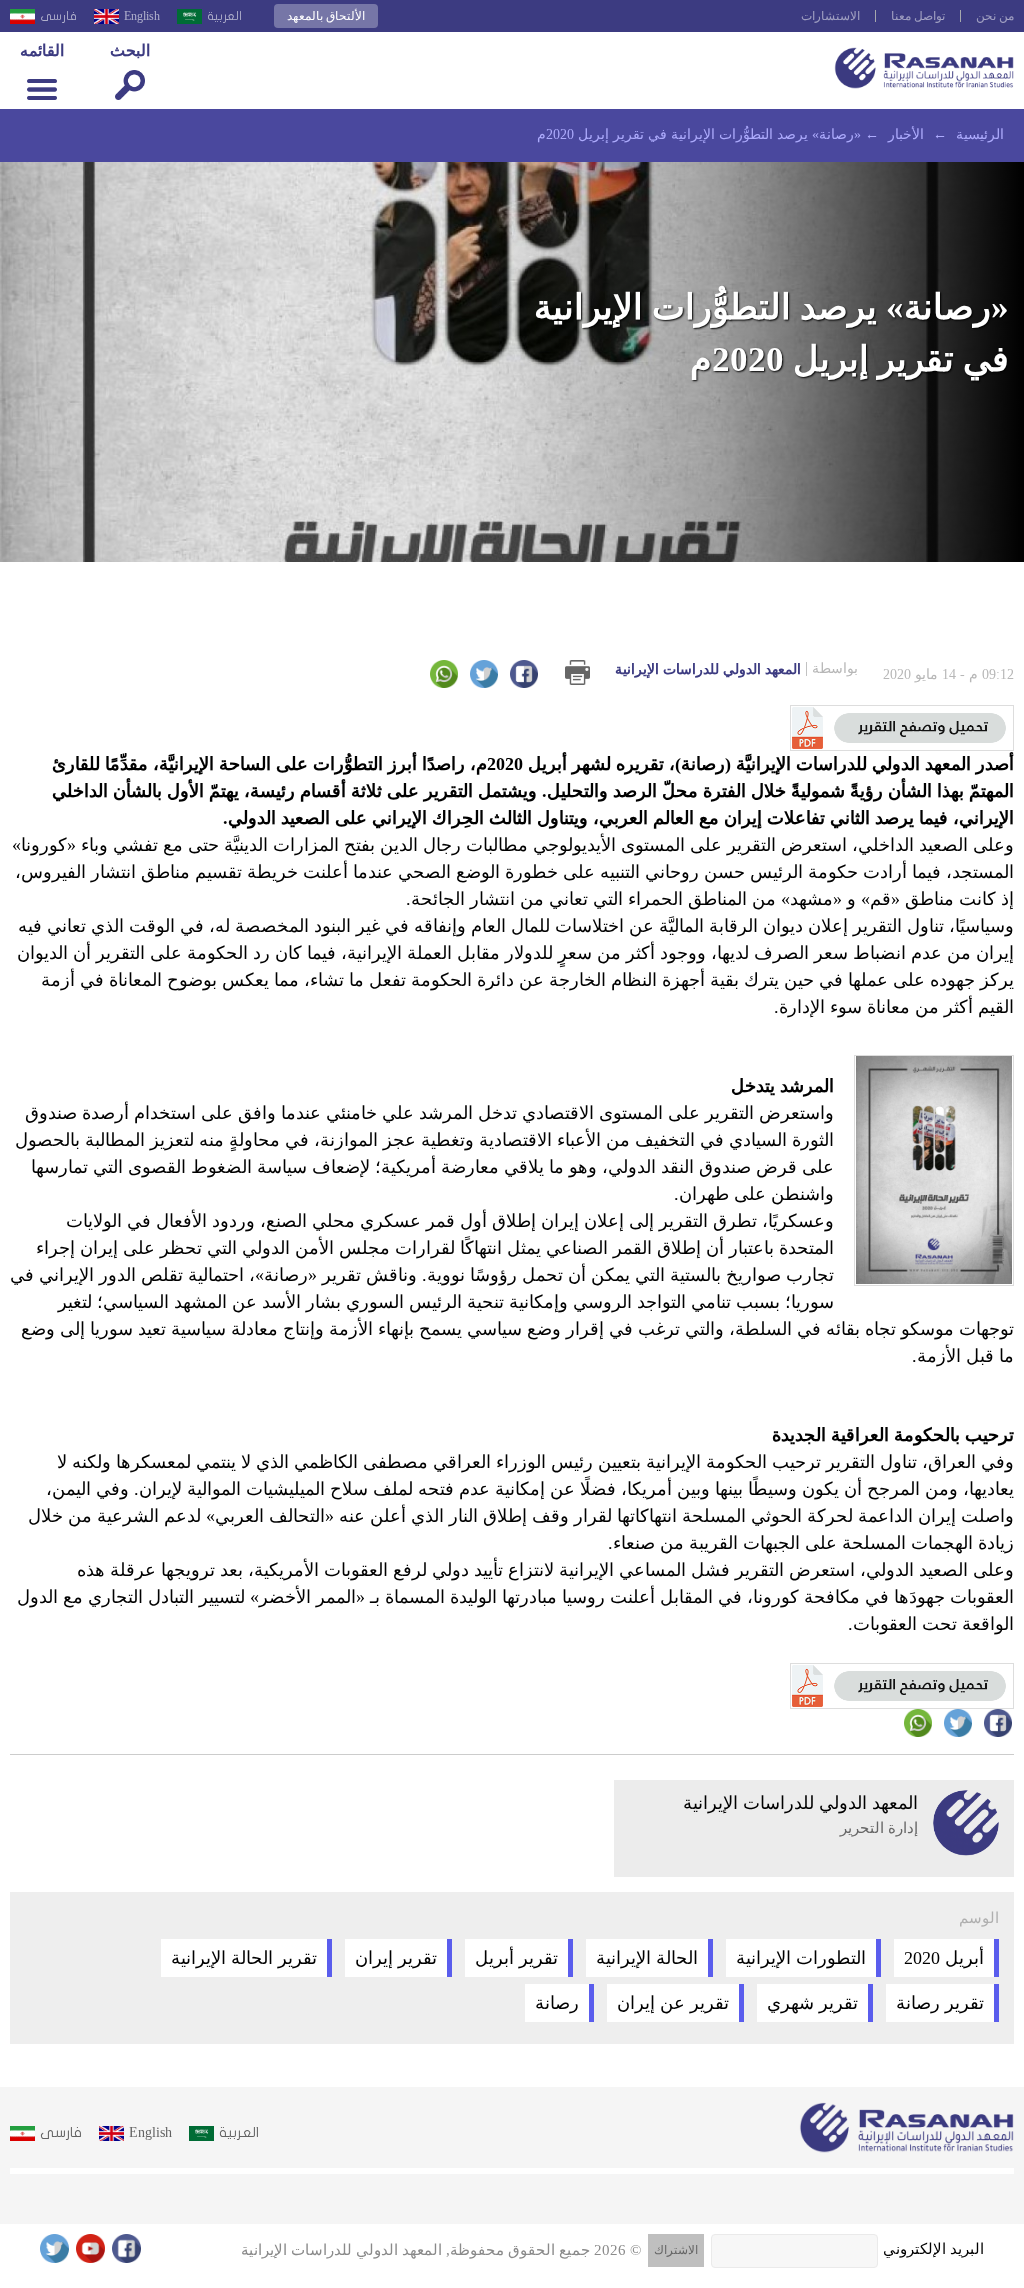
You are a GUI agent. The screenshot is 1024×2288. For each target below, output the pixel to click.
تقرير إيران (396, 1958)
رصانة (557, 2003)
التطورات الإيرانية (801, 1958)
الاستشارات (830, 16)
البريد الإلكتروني (933, 2249)
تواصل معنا (918, 16)
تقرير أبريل (516, 1958)
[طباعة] (577, 672)
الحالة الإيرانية (647, 1958)
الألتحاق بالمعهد (326, 16)
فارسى (58, 16)
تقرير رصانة (940, 2003)
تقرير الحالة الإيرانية (244, 1958)
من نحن (995, 16)
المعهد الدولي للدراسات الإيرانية (736, 669)
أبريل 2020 (944, 1958)
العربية (224, 16)
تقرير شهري (812, 2003)
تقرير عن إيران (673, 2003)
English (142, 16)
